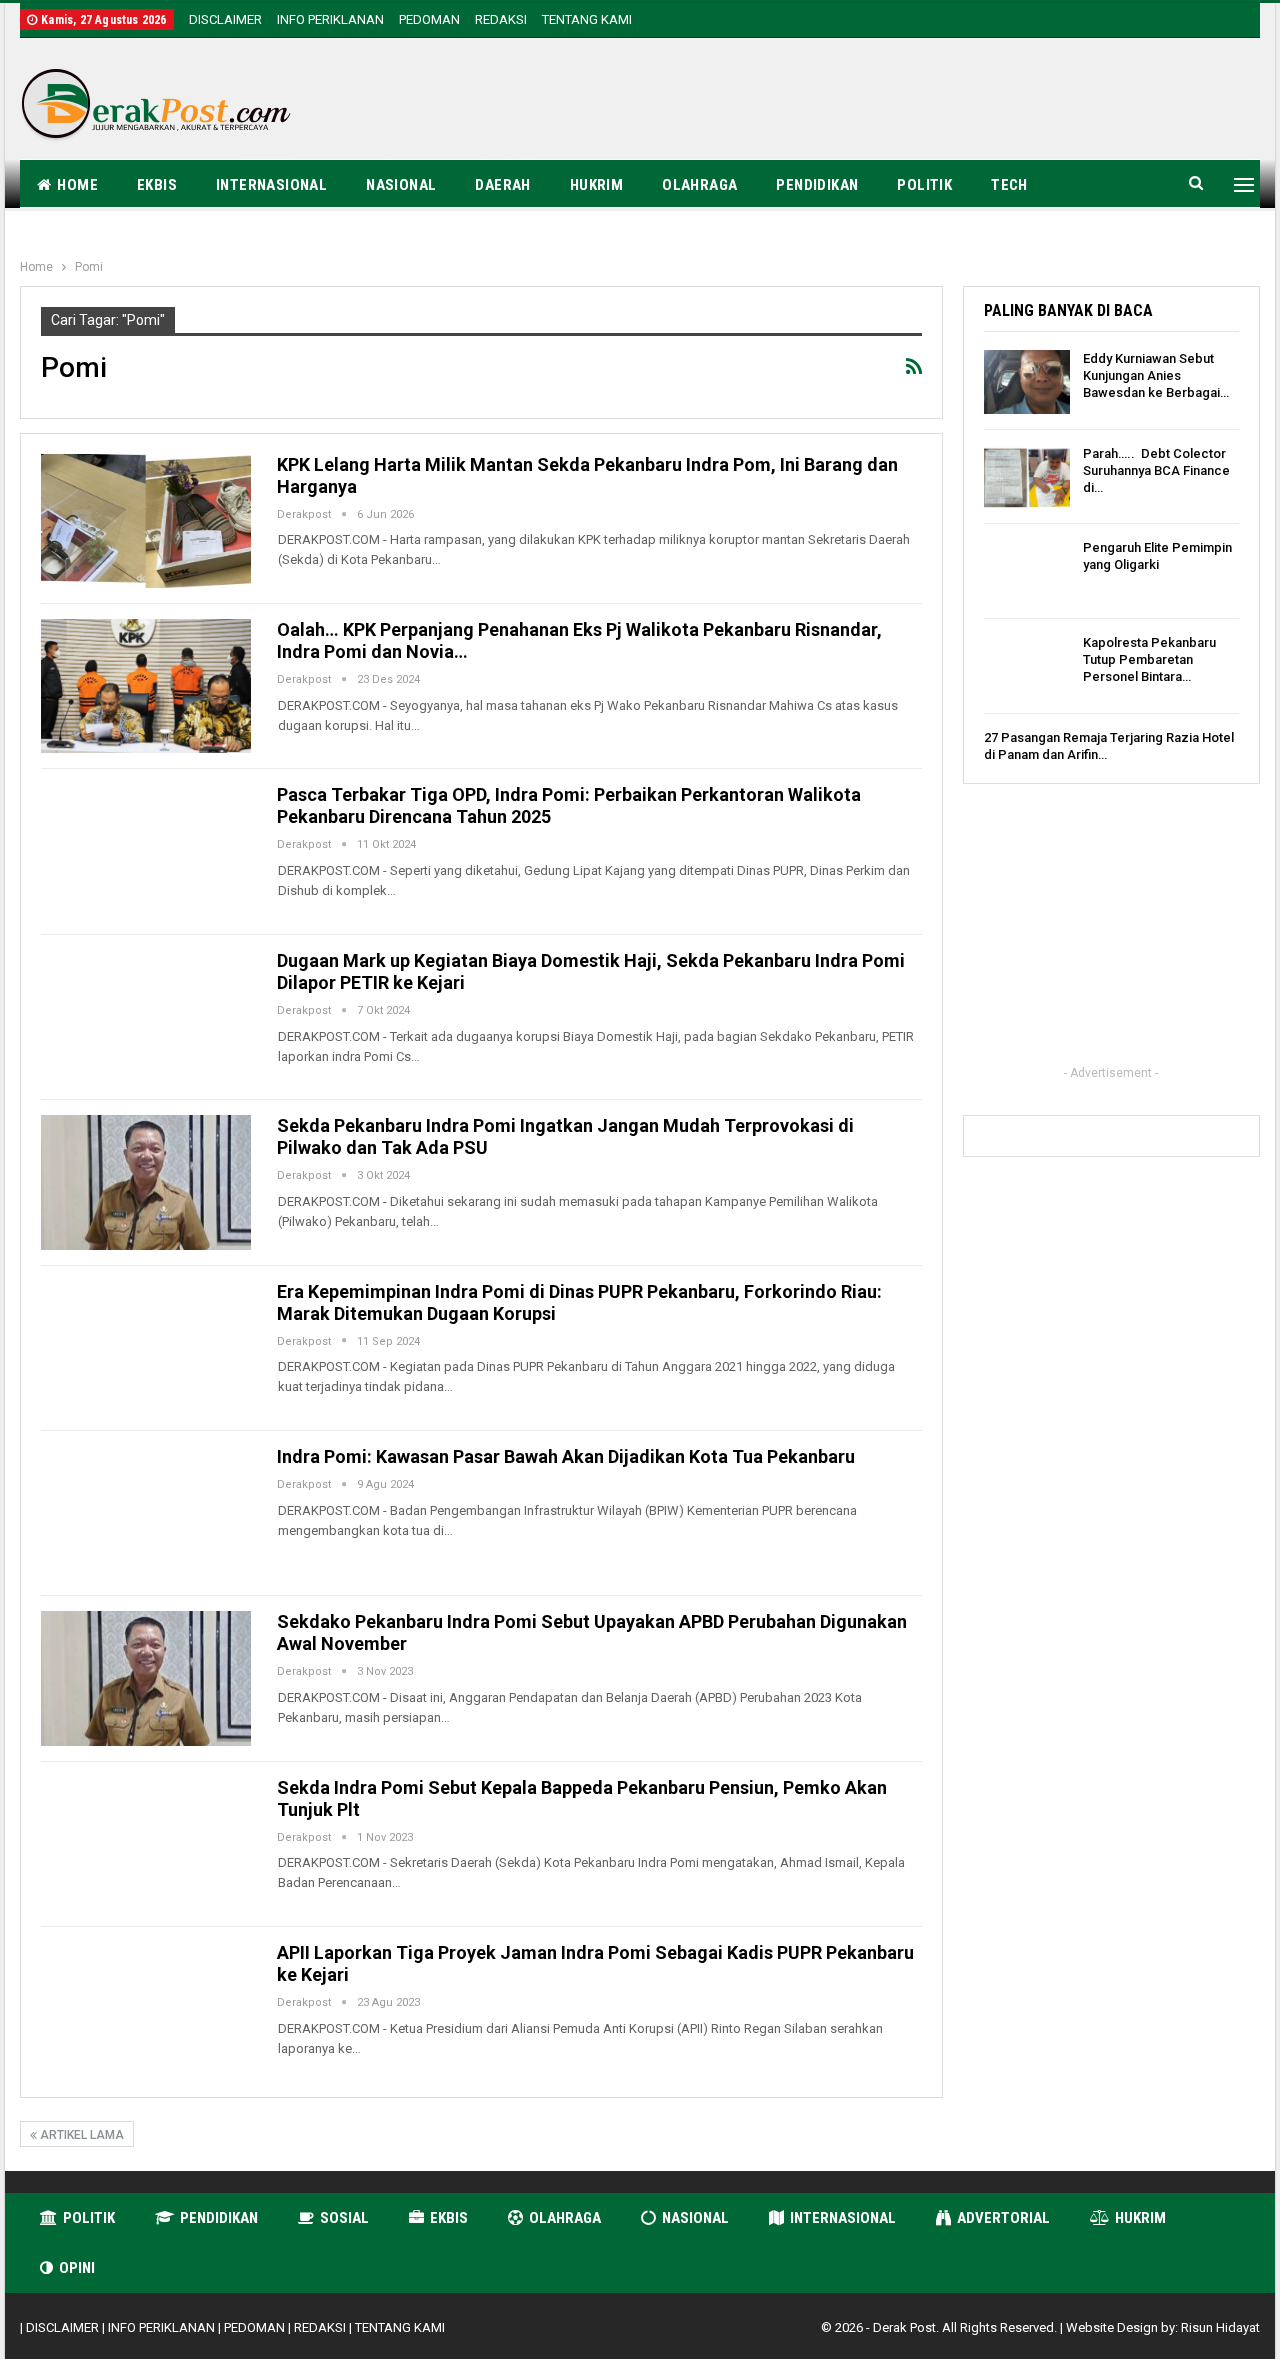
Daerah (502, 185)
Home (77, 185)
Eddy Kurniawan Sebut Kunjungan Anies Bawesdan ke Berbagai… (1156, 375)
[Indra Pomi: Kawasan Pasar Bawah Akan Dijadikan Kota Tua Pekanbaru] (146, 1513)
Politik (924, 185)
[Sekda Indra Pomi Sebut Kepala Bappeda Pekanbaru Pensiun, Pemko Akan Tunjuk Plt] (146, 1844)
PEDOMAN (429, 19)
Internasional (271, 185)
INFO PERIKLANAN (330, 19)
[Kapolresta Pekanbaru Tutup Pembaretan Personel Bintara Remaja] (1027, 666)
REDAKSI (501, 19)
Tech (1009, 185)
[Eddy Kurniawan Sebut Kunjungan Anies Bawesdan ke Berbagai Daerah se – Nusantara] (1027, 382)
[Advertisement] (896, 102)
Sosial (344, 2218)
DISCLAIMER (225, 19)
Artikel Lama (80, 2135)
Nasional (401, 185)
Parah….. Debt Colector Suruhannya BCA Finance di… (1156, 470)
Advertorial (1003, 2218)
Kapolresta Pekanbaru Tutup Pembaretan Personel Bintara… (1149, 659)
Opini (77, 2268)
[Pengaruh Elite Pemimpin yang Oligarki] (1027, 571)
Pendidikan (817, 185)
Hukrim (596, 185)
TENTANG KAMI (587, 19)
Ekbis (157, 185)
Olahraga (699, 185)
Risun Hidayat (1220, 2327)
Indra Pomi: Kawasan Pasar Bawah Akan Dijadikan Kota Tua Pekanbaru (566, 1456)
